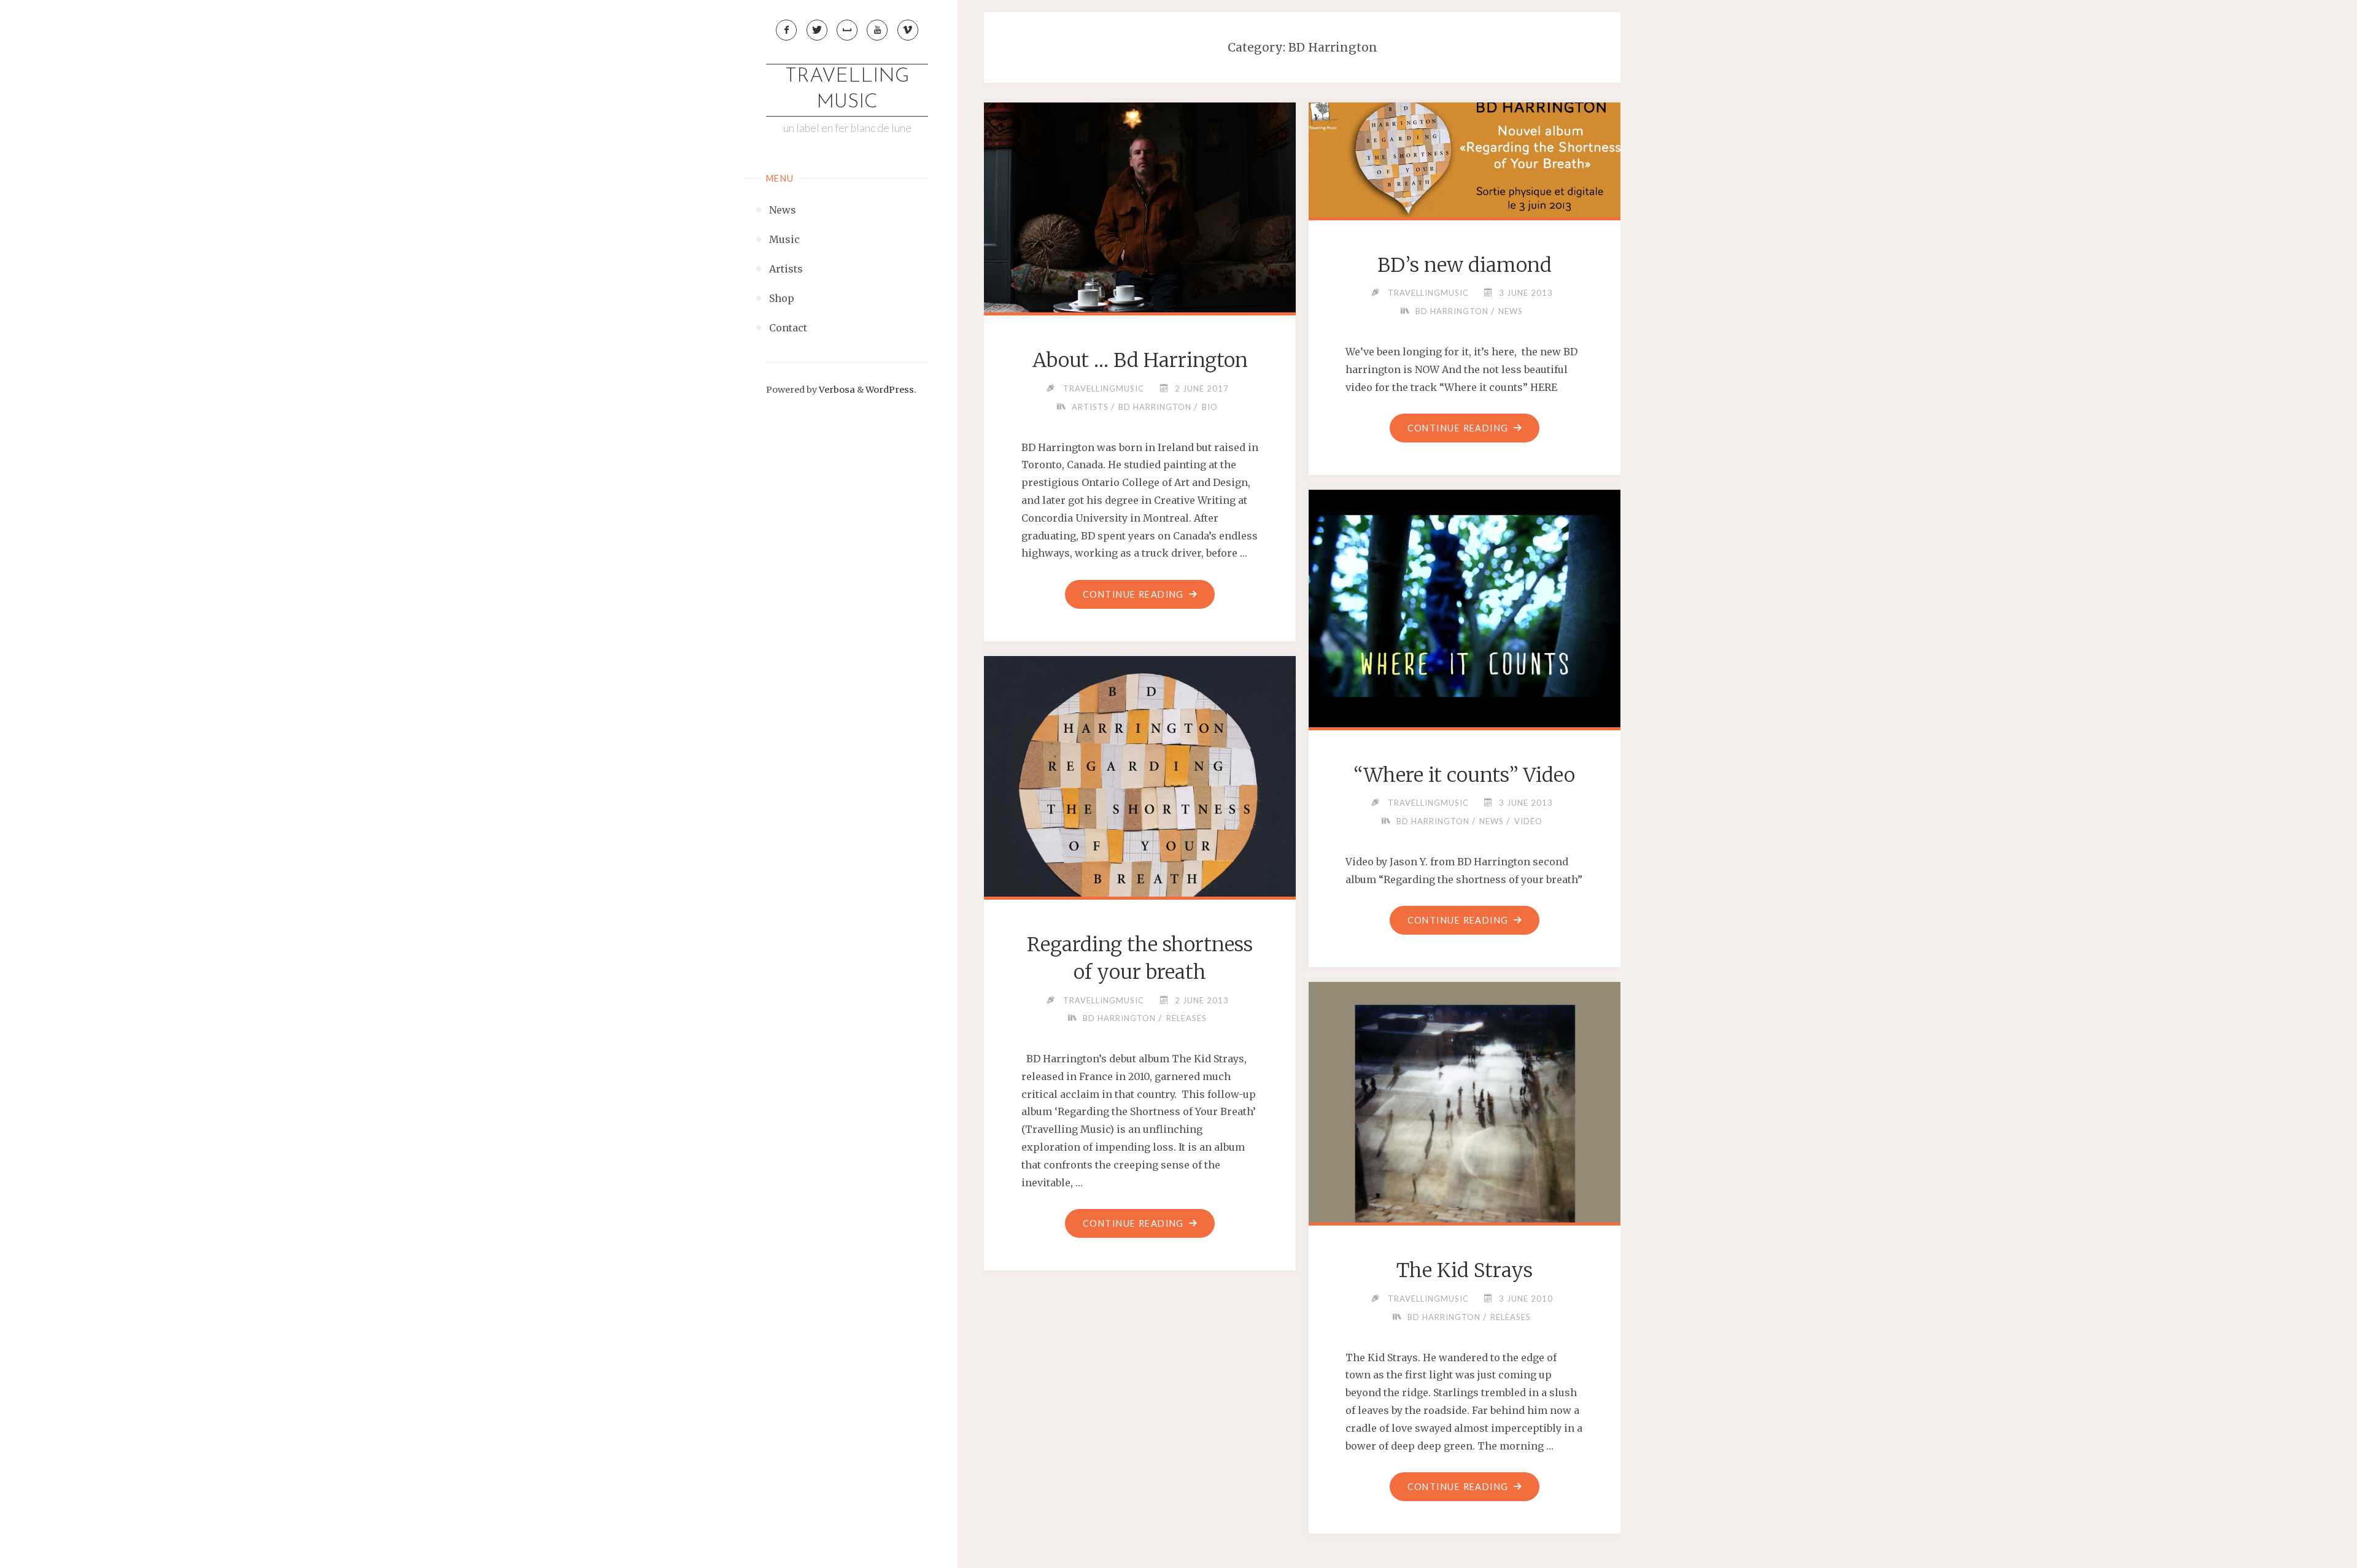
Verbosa (836, 390)
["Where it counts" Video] (1465, 606)
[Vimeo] (908, 30)
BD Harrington (1155, 407)
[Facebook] (786, 30)
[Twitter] (817, 30)
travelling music (847, 90)
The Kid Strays (1465, 1270)
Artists (1090, 407)
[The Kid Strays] (1465, 1138)
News (1511, 311)
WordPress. (891, 390)
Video (1528, 821)
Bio (1210, 407)
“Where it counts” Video (1464, 775)
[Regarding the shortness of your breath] (1140, 813)
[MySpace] (847, 30)
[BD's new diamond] (1465, 157)
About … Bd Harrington (1140, 360)
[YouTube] (877, 30)
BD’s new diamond (1465, 265)
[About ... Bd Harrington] (1140, 205)
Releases (1186, 1018)
